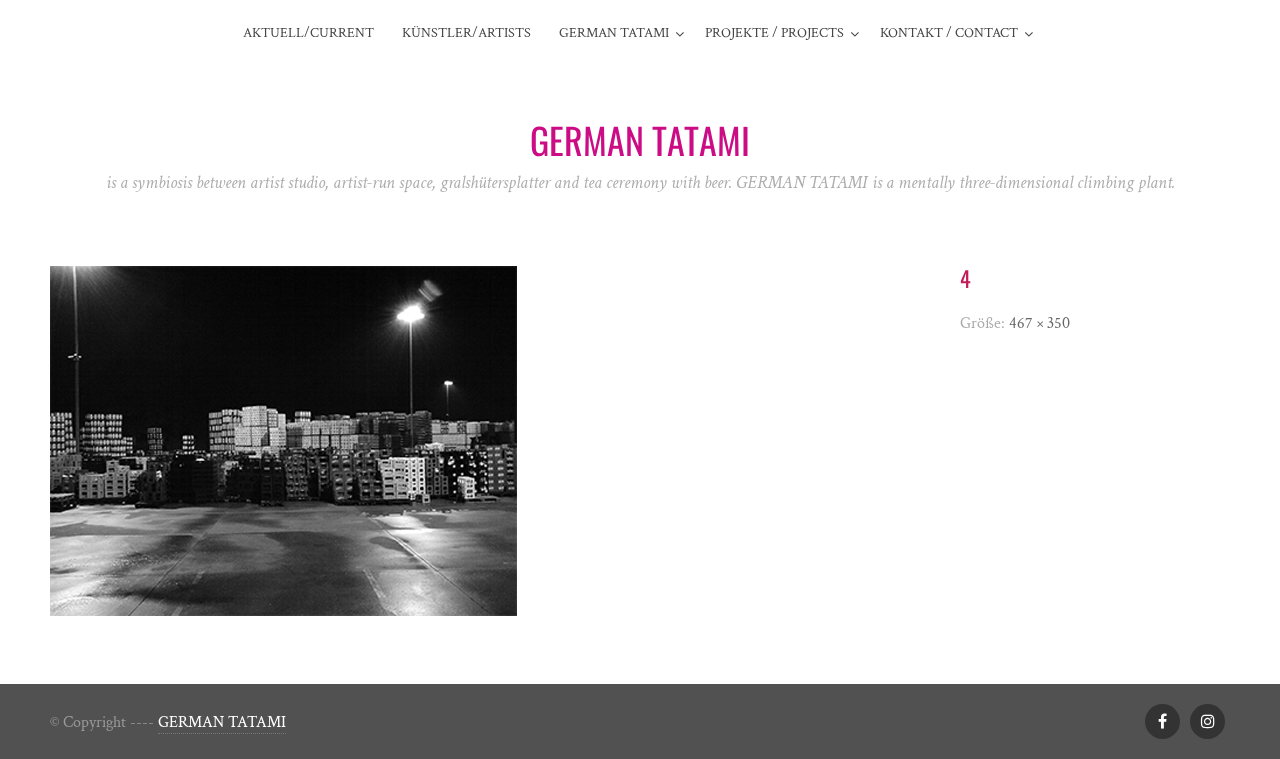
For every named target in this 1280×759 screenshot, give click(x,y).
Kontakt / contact (949, 33)
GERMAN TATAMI (222, 722)
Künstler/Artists (466, 33)
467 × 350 (1039, 323)
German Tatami (614, 33)
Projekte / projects (774, 33)
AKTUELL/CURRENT (308, 33)
